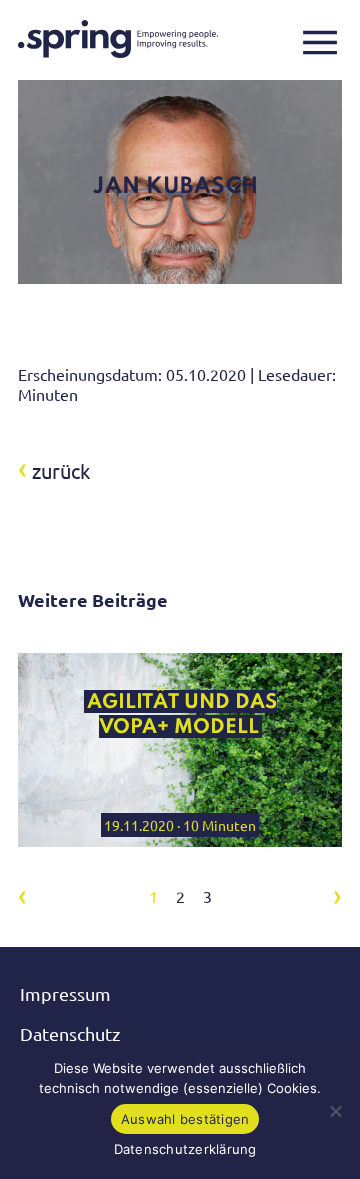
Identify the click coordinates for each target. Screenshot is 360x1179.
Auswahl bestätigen (185, 1119)
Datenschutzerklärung (185, 1149)
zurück (54, 470)
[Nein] (335, 1111)
